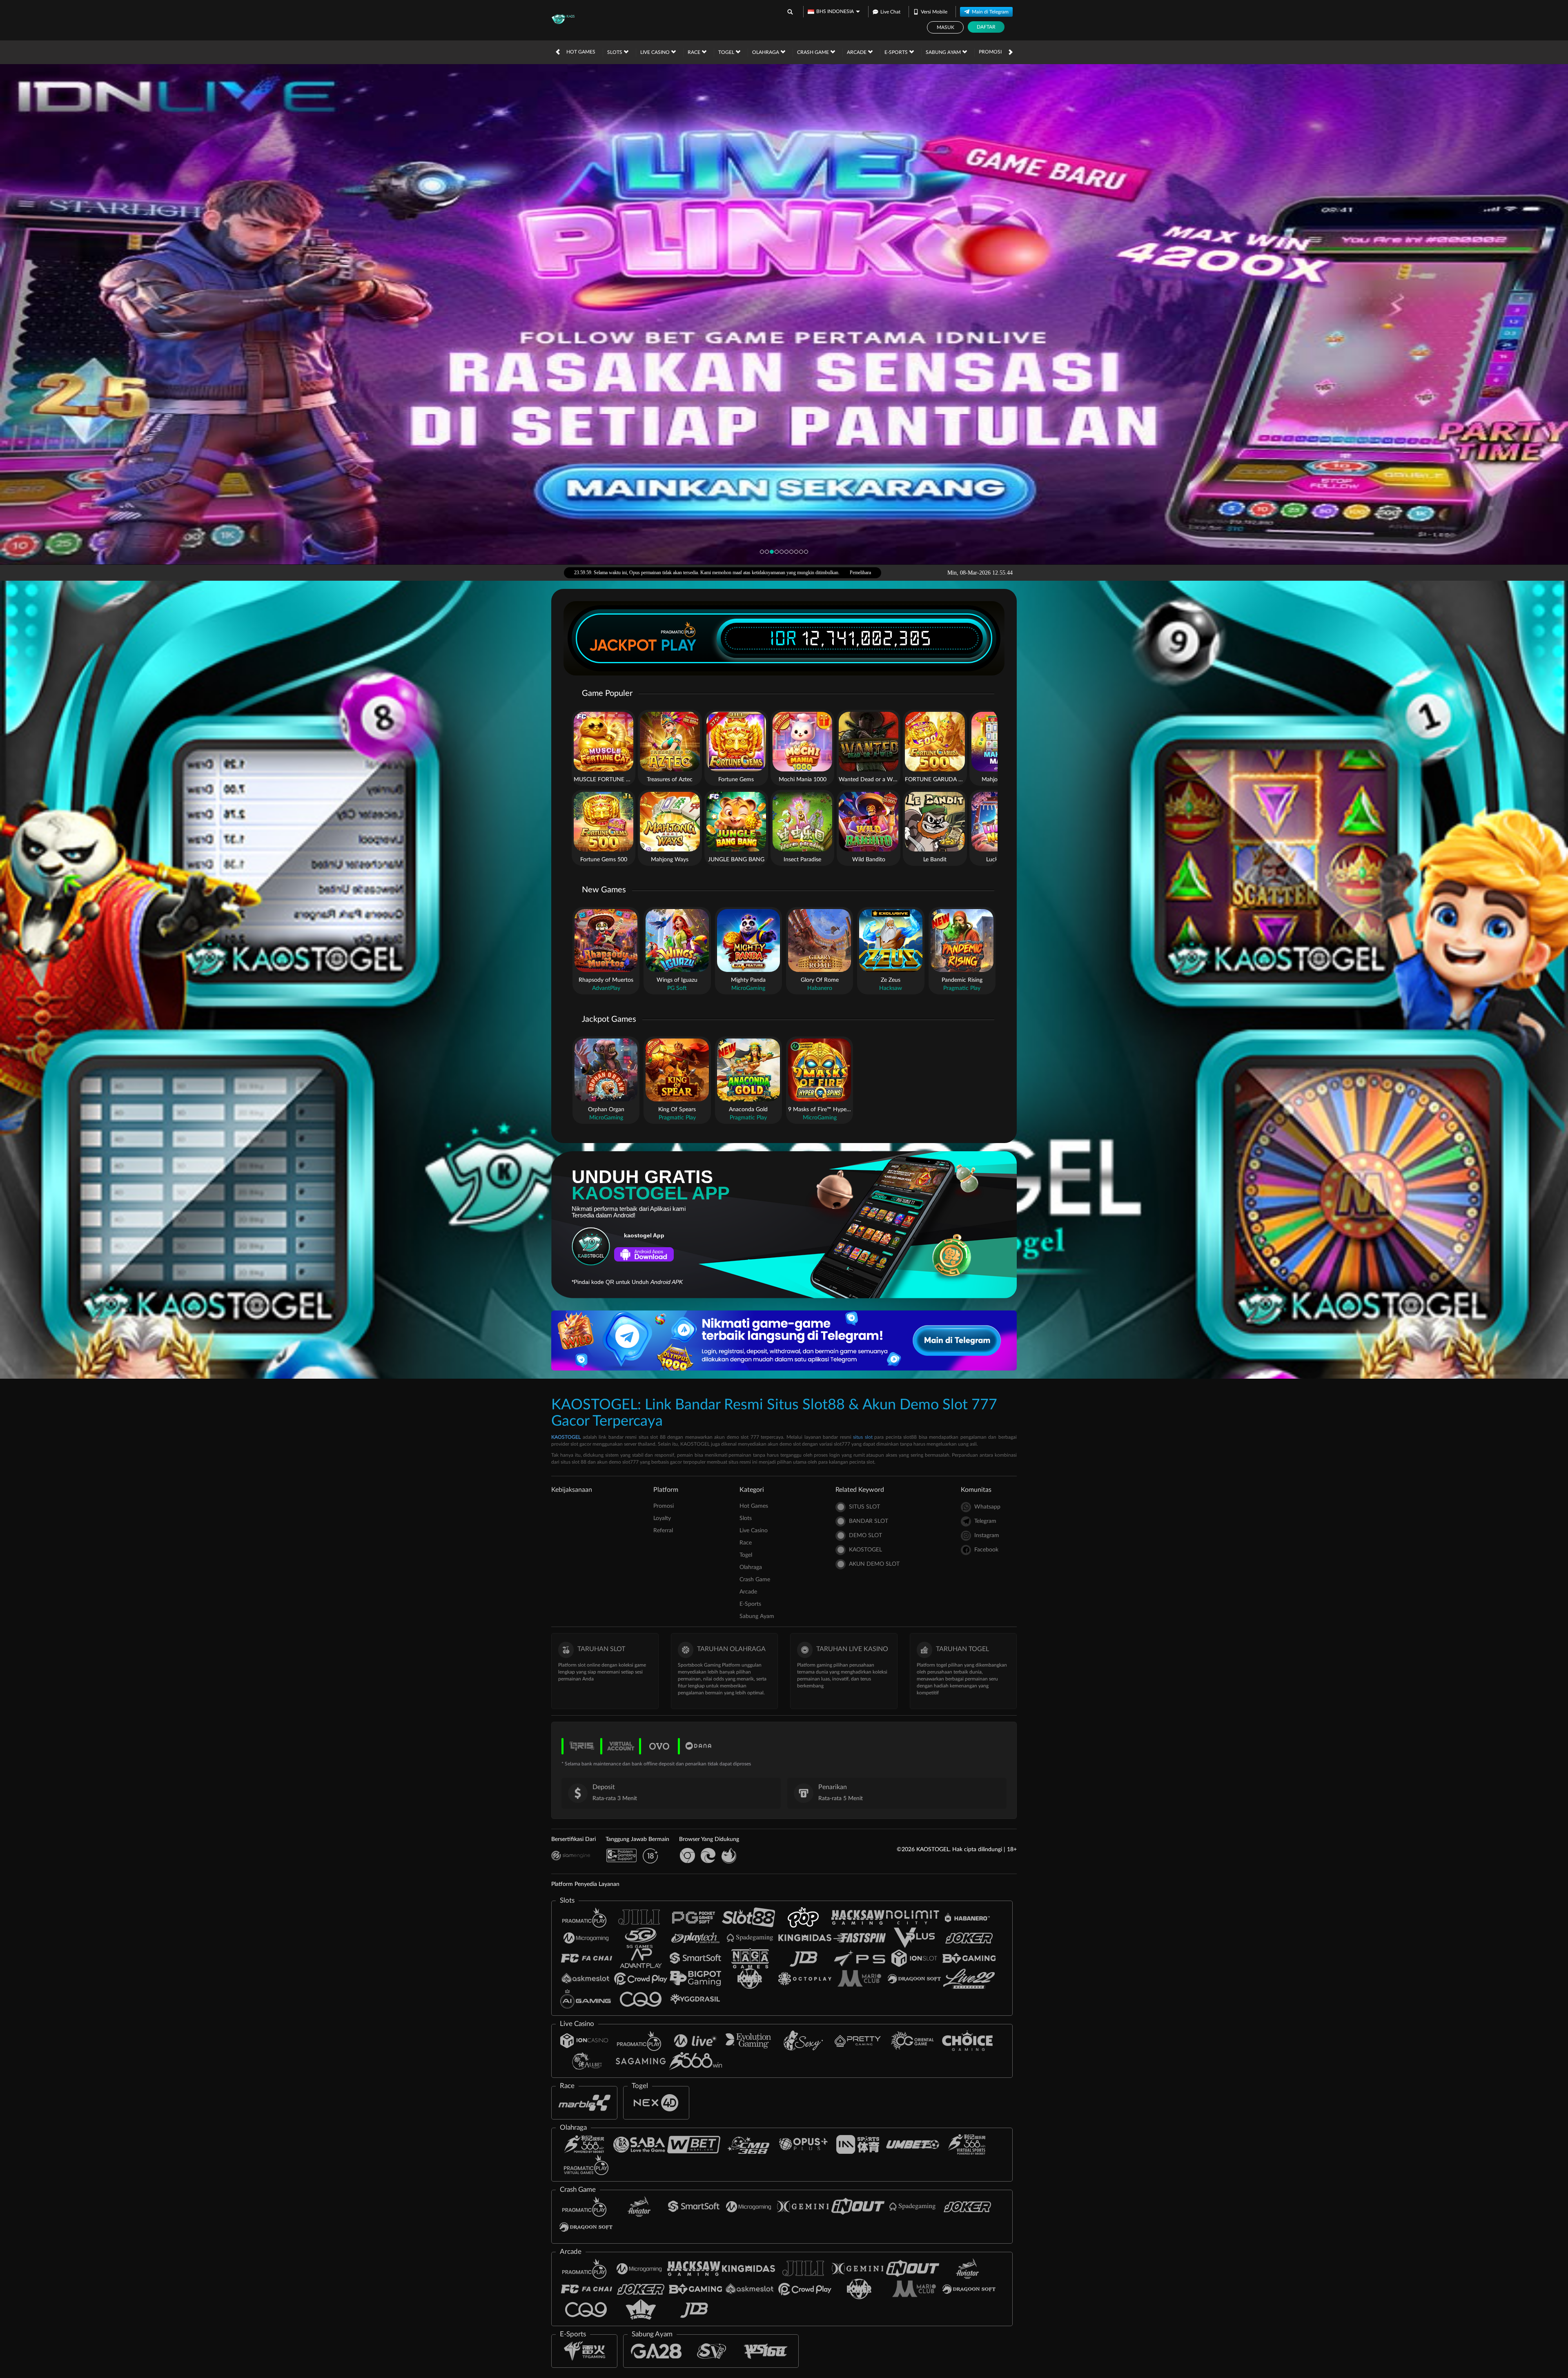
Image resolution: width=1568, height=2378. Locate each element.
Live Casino (656, 52)
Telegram (985, 1521)
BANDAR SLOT (869, 1521)
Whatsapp (987, 1507)
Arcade (857, 52)
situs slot (863, 1437)
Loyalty (662, 1518)
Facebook (986, 1550)
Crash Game (814, 52)
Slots (615, 52)
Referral (663, 1531)
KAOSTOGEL (566, 1437)
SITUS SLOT (864, 1507)
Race (695, 52)
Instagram (987, 1536)
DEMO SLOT (865, 1536)
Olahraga (766, 52)
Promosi (990, 52)
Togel (727, 52)
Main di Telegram (990, 12)
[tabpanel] (784, 314)
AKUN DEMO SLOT (874, 1564)
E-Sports (897, 52)
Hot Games (581, 52)
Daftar (986, 27)
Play (679, 645)
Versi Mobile (934, 12)
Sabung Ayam (944, 52)
